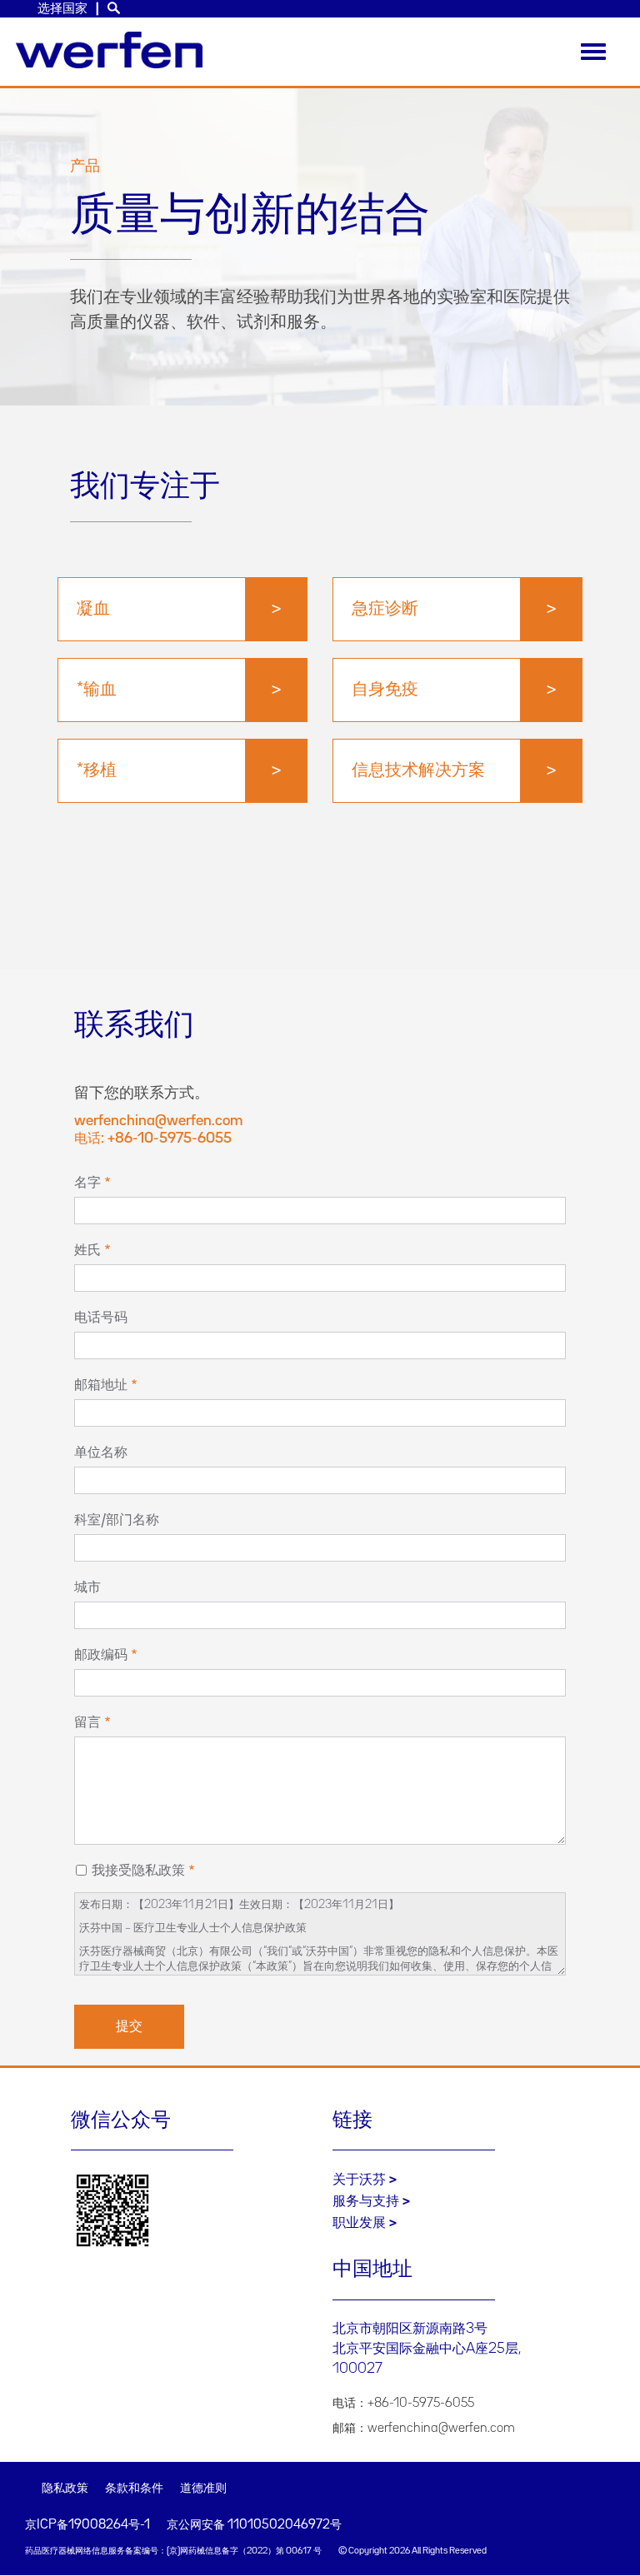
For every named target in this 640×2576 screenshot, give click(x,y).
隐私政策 (65, 2489)
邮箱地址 (101, 1385)
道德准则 (203, 2489)
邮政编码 (101, 1655)
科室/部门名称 (117, 1520)
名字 (87, 1183)
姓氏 (87, 1250)
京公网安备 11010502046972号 (254, 2525)
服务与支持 (366, 2201)
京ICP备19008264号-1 (87, 2525)
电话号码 (101, 1318)
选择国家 (62, 9)
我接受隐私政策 (138, 1871)
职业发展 (359, 2223)
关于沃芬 (359, 2180)
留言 (87, 1722)
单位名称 (101, 1452)
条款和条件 (134, 2489)
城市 (87, 1587)
